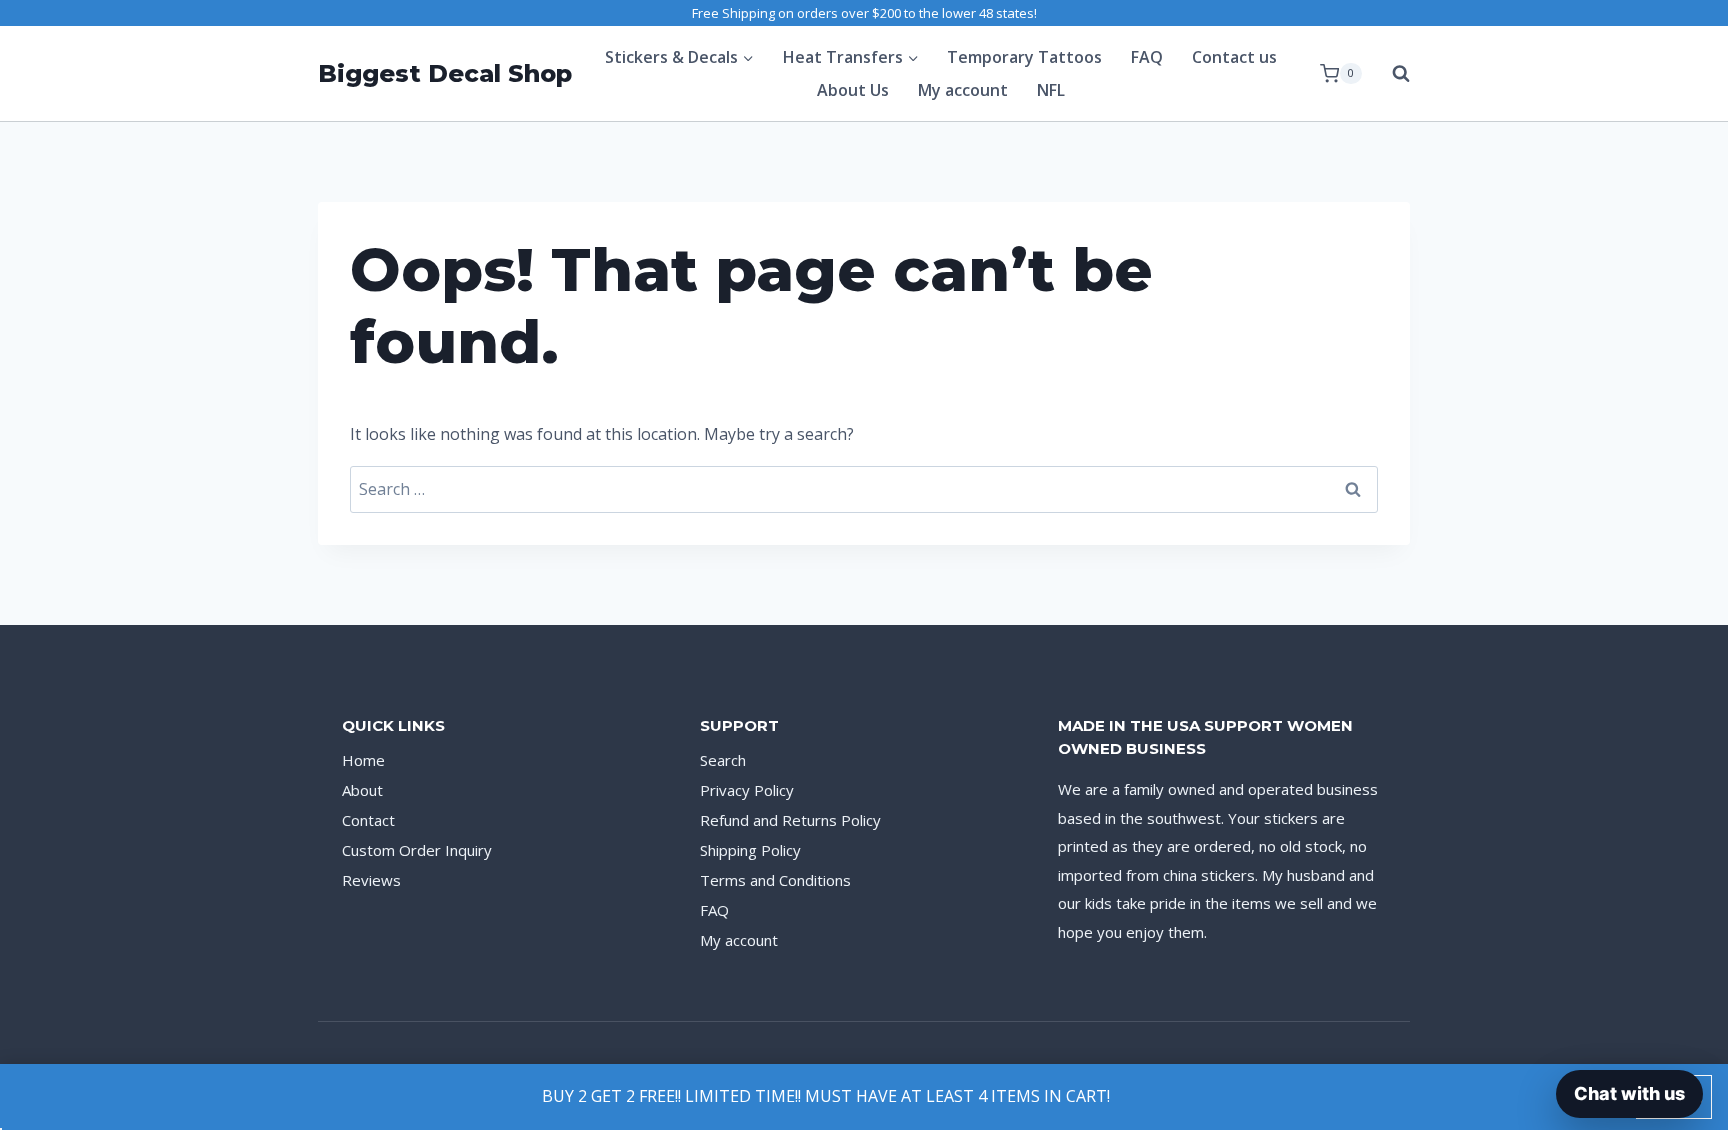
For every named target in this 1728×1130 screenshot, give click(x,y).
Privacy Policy (747, 790)
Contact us (1234, 57)
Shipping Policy (750, 850)
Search (723, 760)
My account (963, 90)
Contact (368, 820)
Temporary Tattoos (1024, 57)
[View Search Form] (1391, 74)
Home (363, 760)
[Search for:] (864, 489)
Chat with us (1629, 1093)
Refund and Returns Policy (790, 820)
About (362, 790)
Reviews (371, 880)
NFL (1051, 90)
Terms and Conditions (775, 880)
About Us (853, 90)
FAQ (1147, 57)
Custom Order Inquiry (417, 850)
